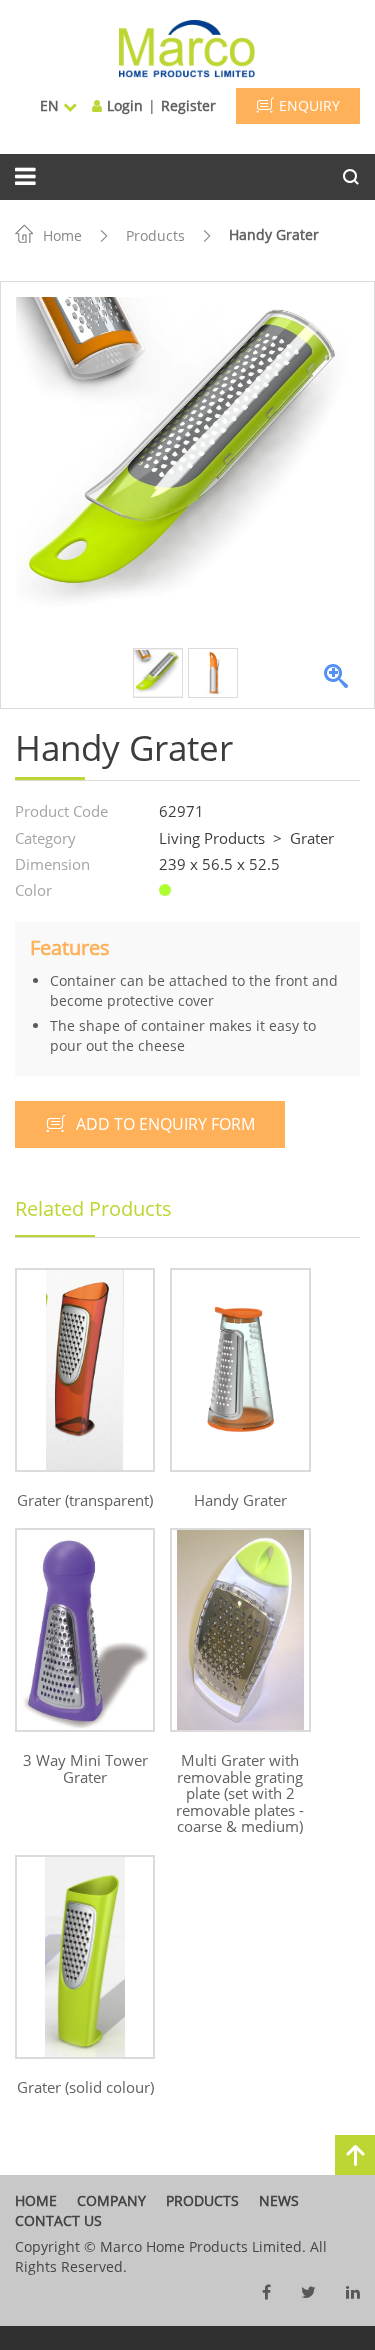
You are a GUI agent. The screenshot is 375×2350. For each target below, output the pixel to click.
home (36, 2200)
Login (125, 105)
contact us (58, 2220)
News (279, 2200)
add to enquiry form (165, 1124)
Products (155, 235)
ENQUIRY (309, 105)
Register (188, 105)
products (202, 2200)
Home (62, 235)
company (111, 2200)
